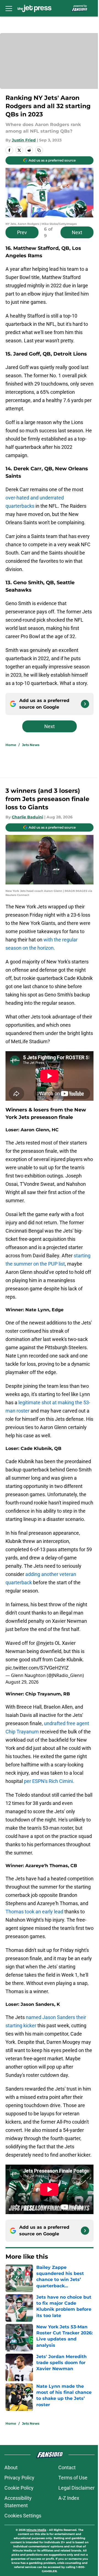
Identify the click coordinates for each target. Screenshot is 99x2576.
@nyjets (45, 1643)
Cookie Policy (19, 2488)
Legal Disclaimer (76, 2488)
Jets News (31, 745)
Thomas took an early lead (34, 1912)
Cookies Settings (23, 2516)
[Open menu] (9, 8)
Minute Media (36, 2530)
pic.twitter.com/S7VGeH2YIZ (37, 1668)
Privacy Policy (19, 2478)
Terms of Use (73, 2478)
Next (77, 232)
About (11, 2467)
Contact (67, 2467)
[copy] (39, 150)
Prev (22, 232)
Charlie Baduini (28, 817)
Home (11, 745)
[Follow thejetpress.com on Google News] (85, 704)
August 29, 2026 (22, 1682)
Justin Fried (24, 140)
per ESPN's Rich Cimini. (49, 1781)
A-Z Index (69, 2498)
